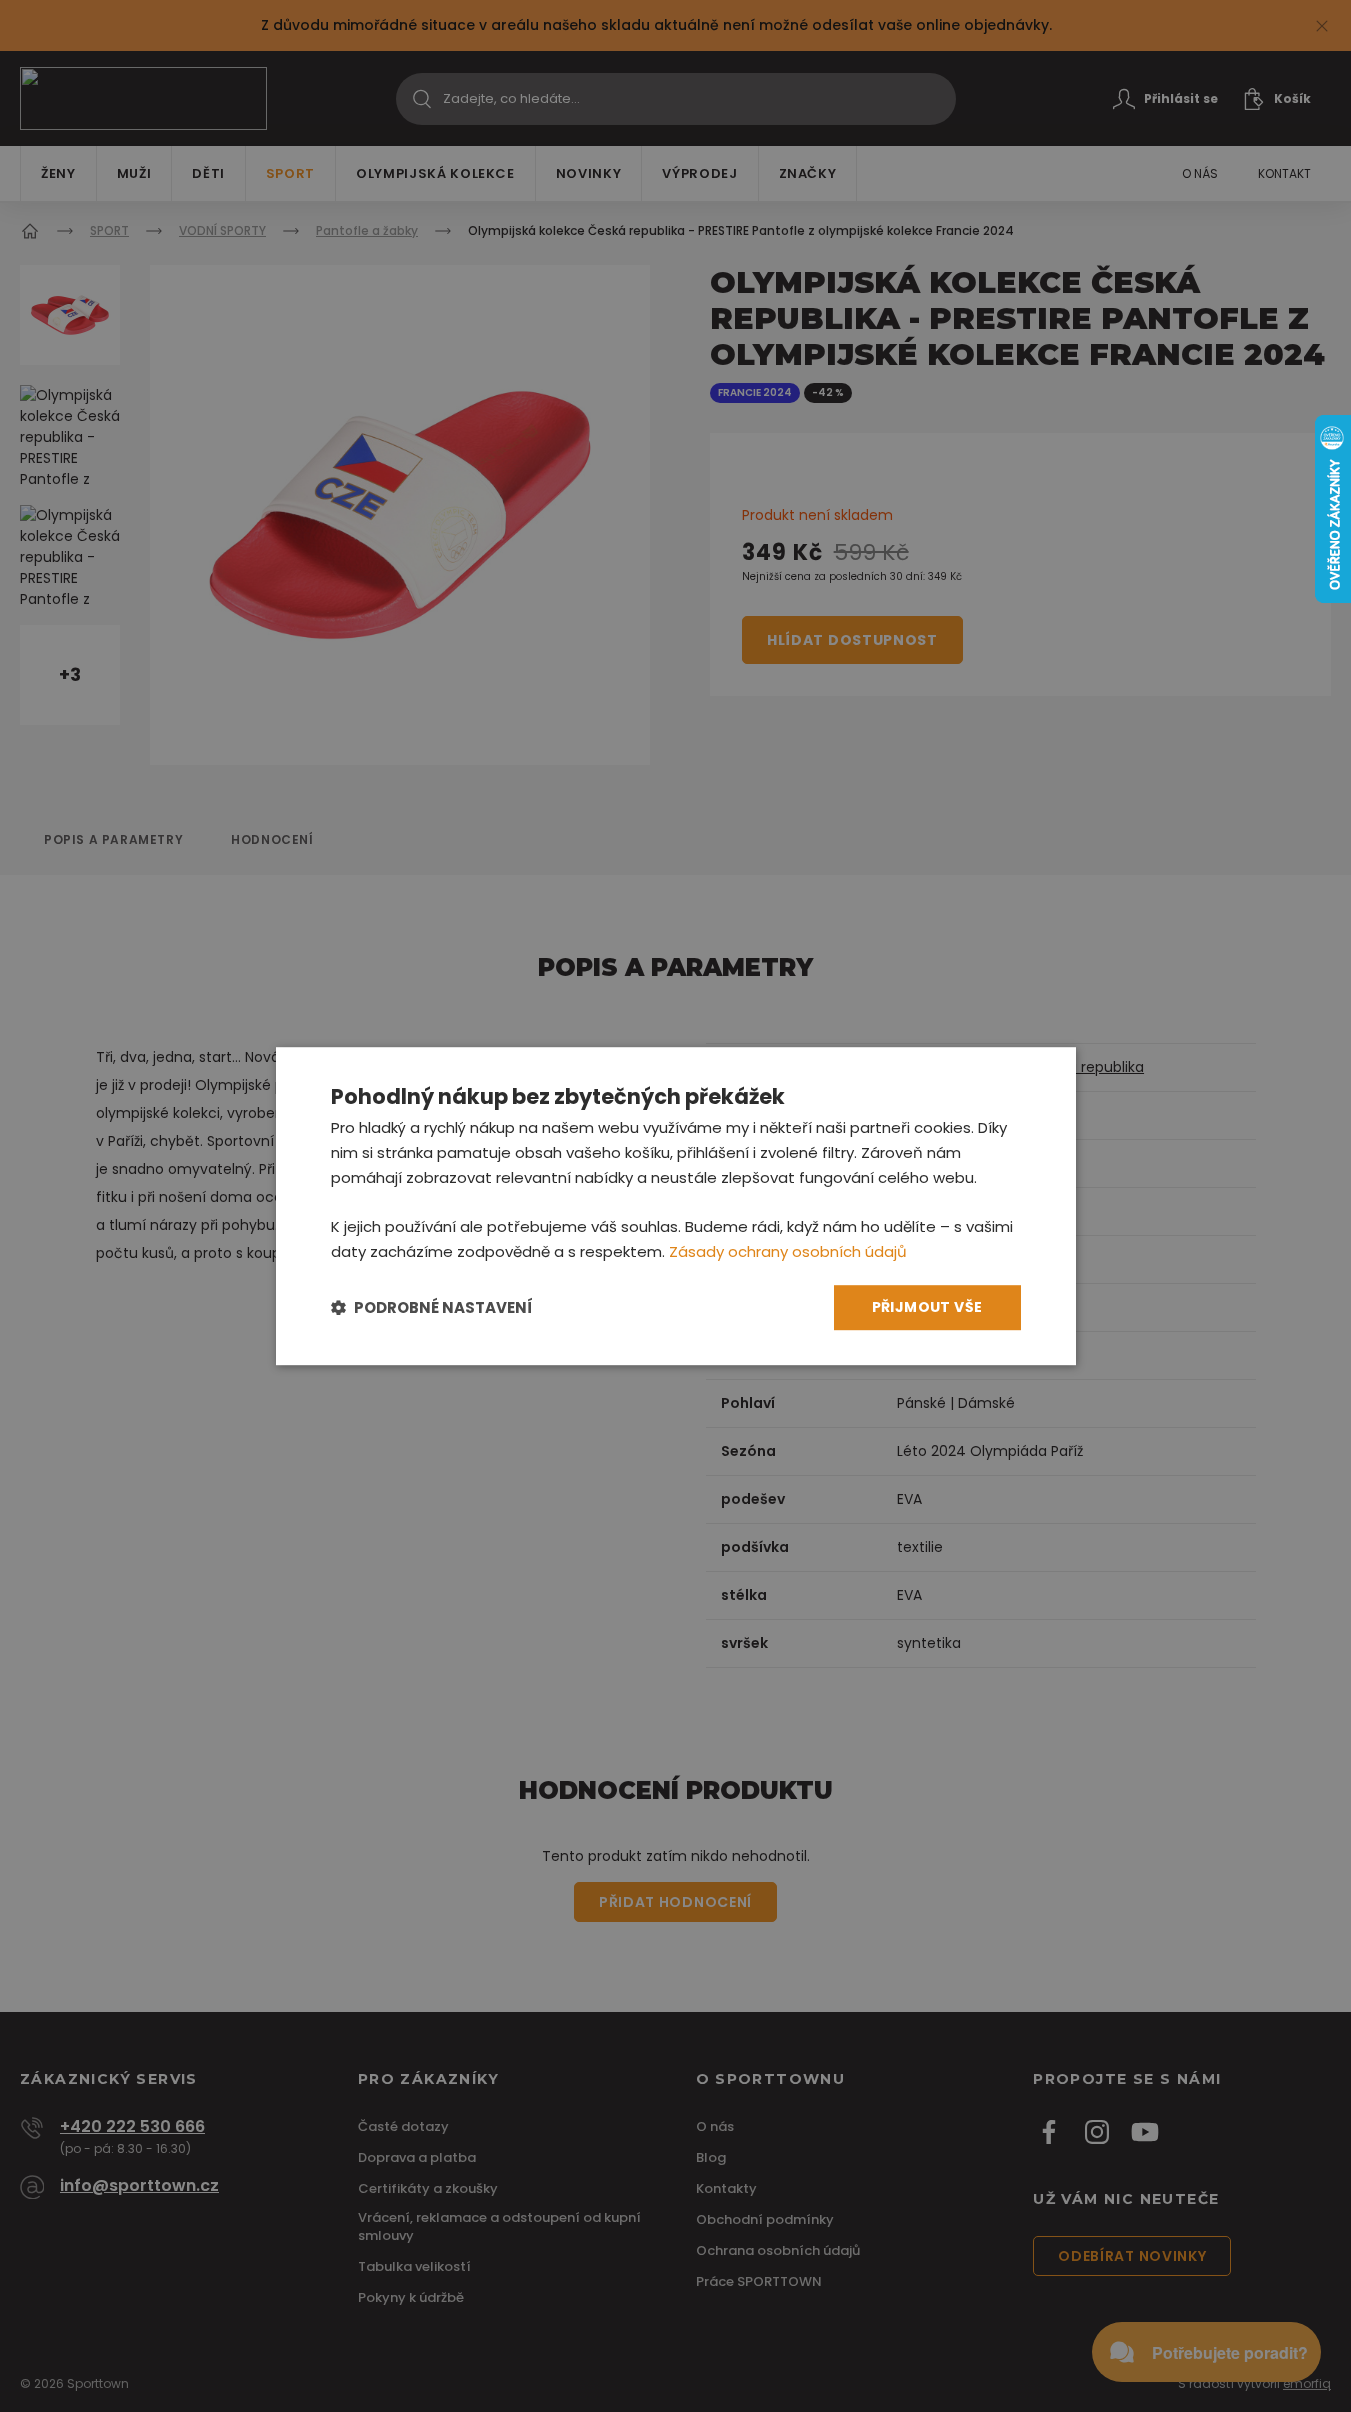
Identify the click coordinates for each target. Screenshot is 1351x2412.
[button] (432, 1307)
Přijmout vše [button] (927, 1307)
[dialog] (676, 1206)
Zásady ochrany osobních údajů (788, 1251)
